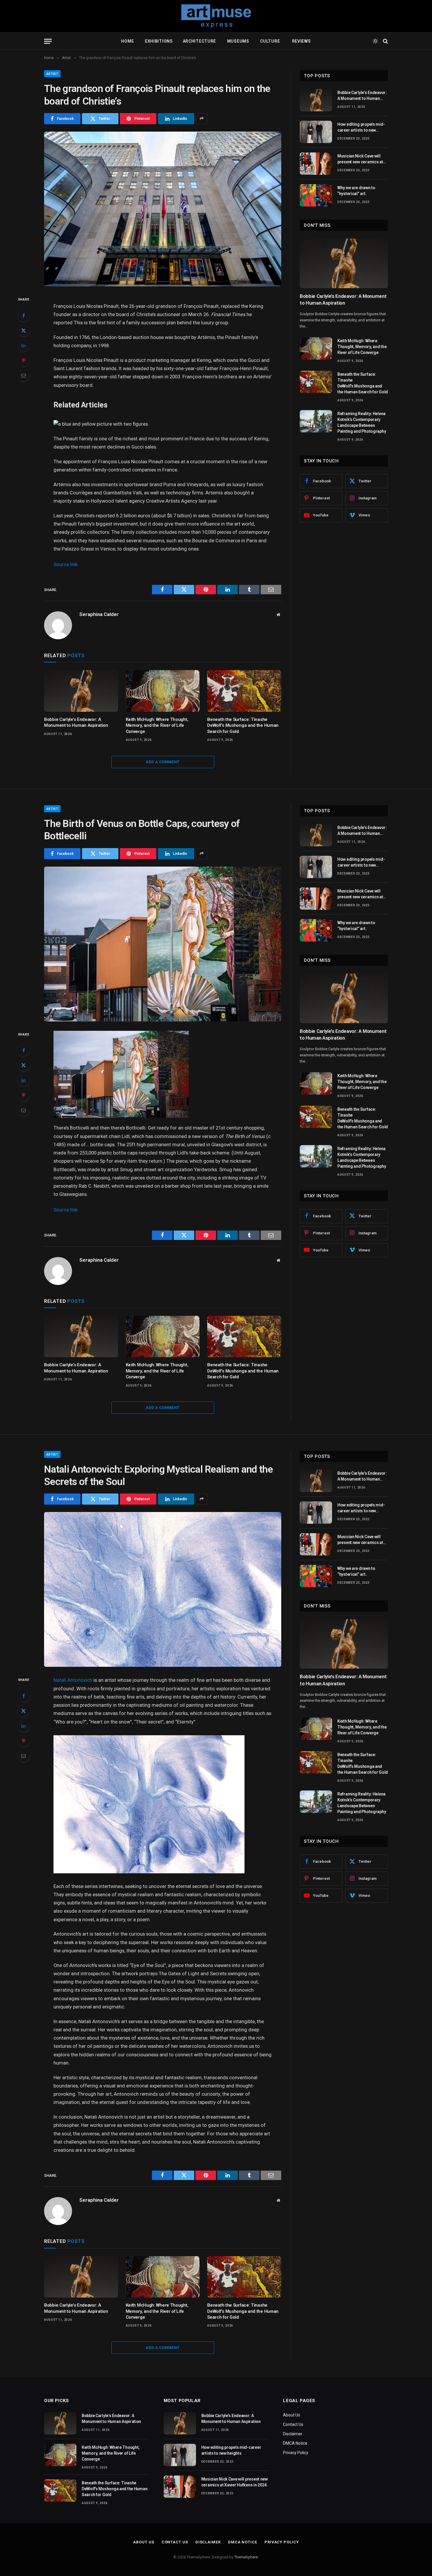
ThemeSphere (246, 2557)
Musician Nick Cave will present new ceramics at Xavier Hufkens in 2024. (360, 159)
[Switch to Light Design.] (375, 41)
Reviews (301, 41)
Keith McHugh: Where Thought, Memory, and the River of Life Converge (157, 725)
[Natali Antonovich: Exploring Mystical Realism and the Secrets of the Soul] (163, 1589)
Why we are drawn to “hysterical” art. (356, 191)
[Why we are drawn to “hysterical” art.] (316, 195)
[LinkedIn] (24, 345)
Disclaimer (293, 2434)
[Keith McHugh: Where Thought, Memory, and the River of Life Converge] (163, 691)
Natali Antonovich (73, 1680)
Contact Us (293, 2424)
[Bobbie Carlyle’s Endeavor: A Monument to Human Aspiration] (81, 691)
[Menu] (48, 41)
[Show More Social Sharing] (202, 119)
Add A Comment (163, 762)
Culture (271, 41)
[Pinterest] (24, 360)
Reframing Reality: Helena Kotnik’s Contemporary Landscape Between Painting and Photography (362, 422)
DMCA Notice (295, 2443)
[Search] (385, 41)
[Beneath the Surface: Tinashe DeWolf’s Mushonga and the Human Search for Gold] (244, 691)
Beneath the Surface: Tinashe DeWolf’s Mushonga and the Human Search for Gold (243, 725)
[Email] (24, 375)
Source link (66, 564)
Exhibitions (158, 41)
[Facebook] (24, 316)
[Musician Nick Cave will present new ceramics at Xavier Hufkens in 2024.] (316, 164)
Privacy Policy (296, 2453)
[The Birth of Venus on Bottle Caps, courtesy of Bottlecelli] (163, 944)
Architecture (200, 41)
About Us (292, 2415)
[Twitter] (24, 330)
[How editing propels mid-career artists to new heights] (316, 132)
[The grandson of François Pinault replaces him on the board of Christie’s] (163, 209)
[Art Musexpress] (216, 16)
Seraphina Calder (99, 614)
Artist (52, 74)
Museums (239, 41)
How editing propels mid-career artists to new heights (361, 127)
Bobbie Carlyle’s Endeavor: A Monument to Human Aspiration (76, 722)
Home (127, 41)
